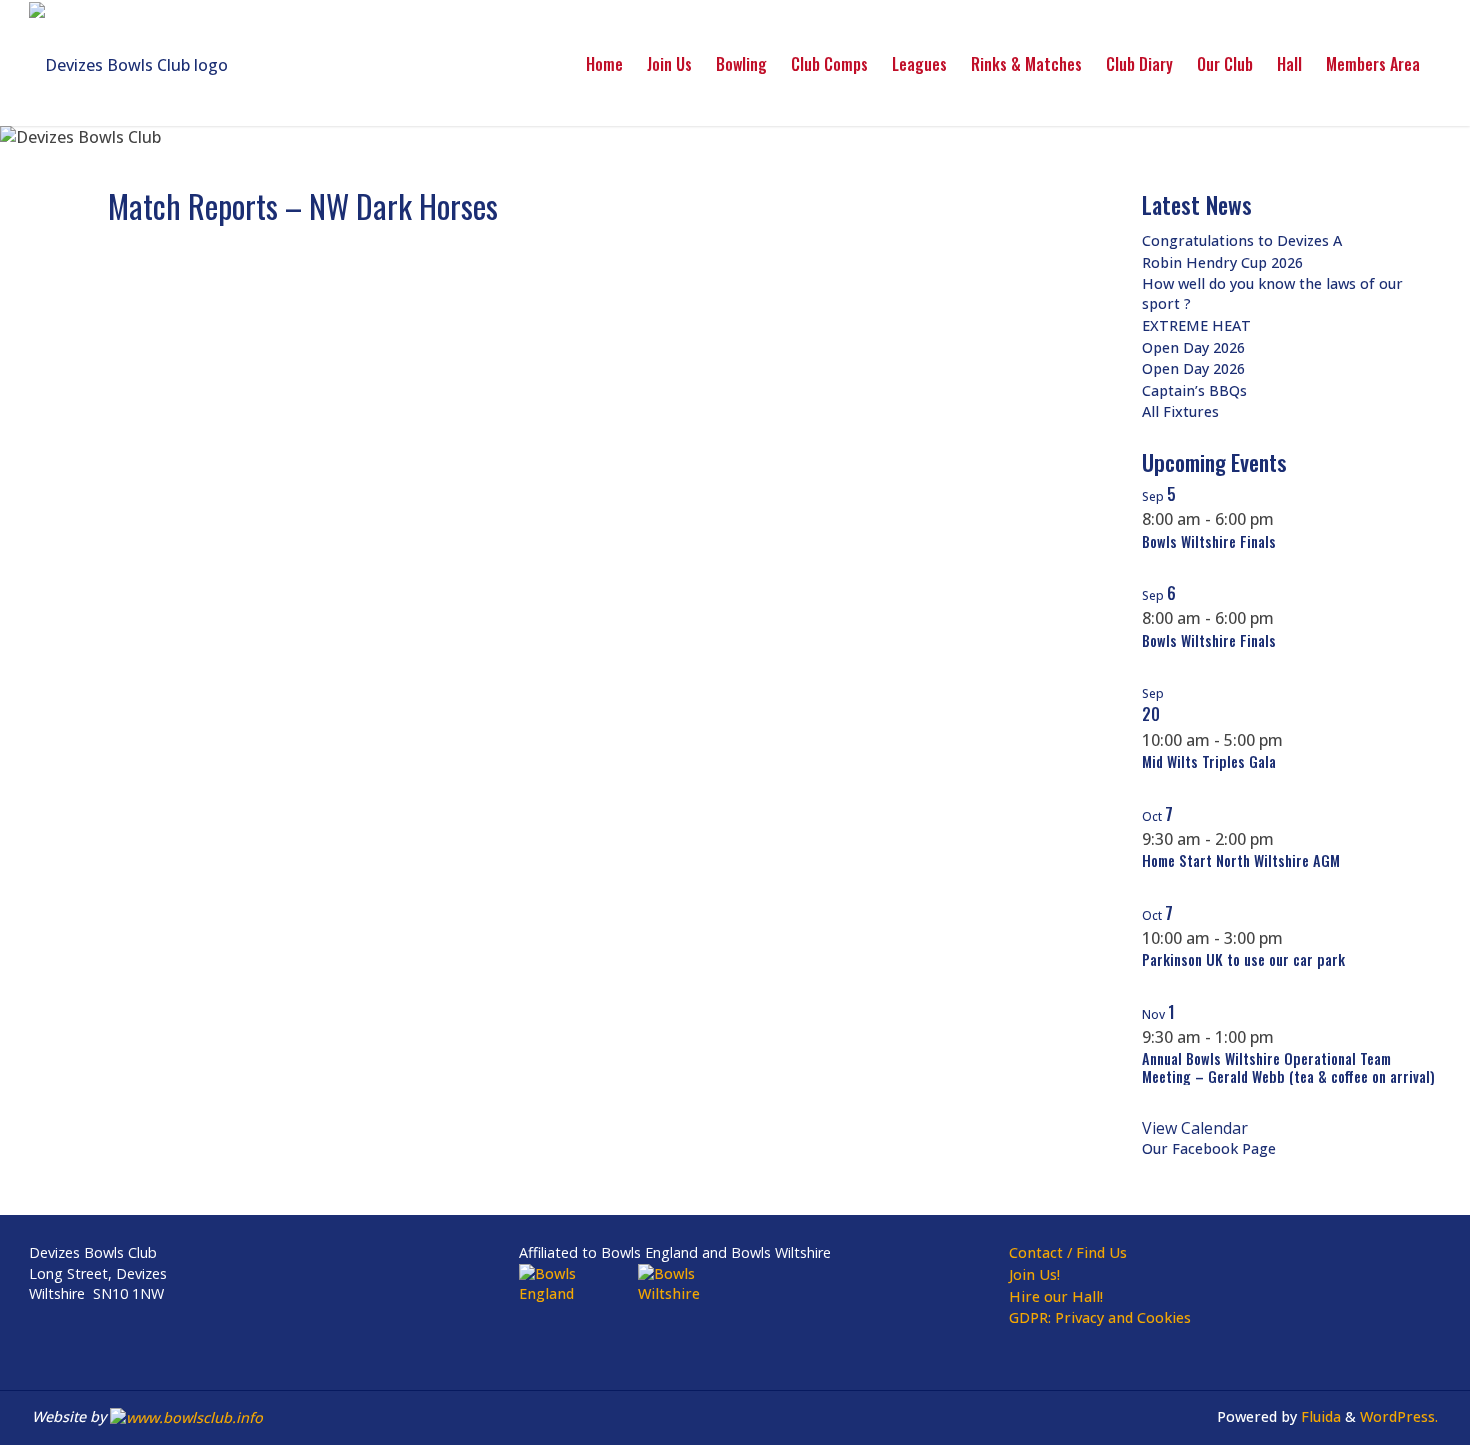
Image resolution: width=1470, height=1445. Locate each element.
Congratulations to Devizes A (1242, 240)
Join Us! (1034, 1274)
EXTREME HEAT (1196, 325)
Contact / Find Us (1068, 1252)
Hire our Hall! (1056, 1296)
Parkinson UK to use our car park (1243, 959)
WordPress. (1399, 1416)
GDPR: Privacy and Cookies (1100, 1317)
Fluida (1319, 1416)
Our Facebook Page (1209, 1148)
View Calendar (1195, 1128)
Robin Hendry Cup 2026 (1222, 262)
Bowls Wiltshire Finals (1209, 541)
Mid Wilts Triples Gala (1209, 761)
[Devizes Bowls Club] (128, 63)
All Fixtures (1180, 411)
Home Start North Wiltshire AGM (1241, 860)
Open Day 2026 (1193, 347)
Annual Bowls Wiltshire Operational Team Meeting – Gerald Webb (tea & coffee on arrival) (1288, 1067)
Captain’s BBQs (1194, 390)
